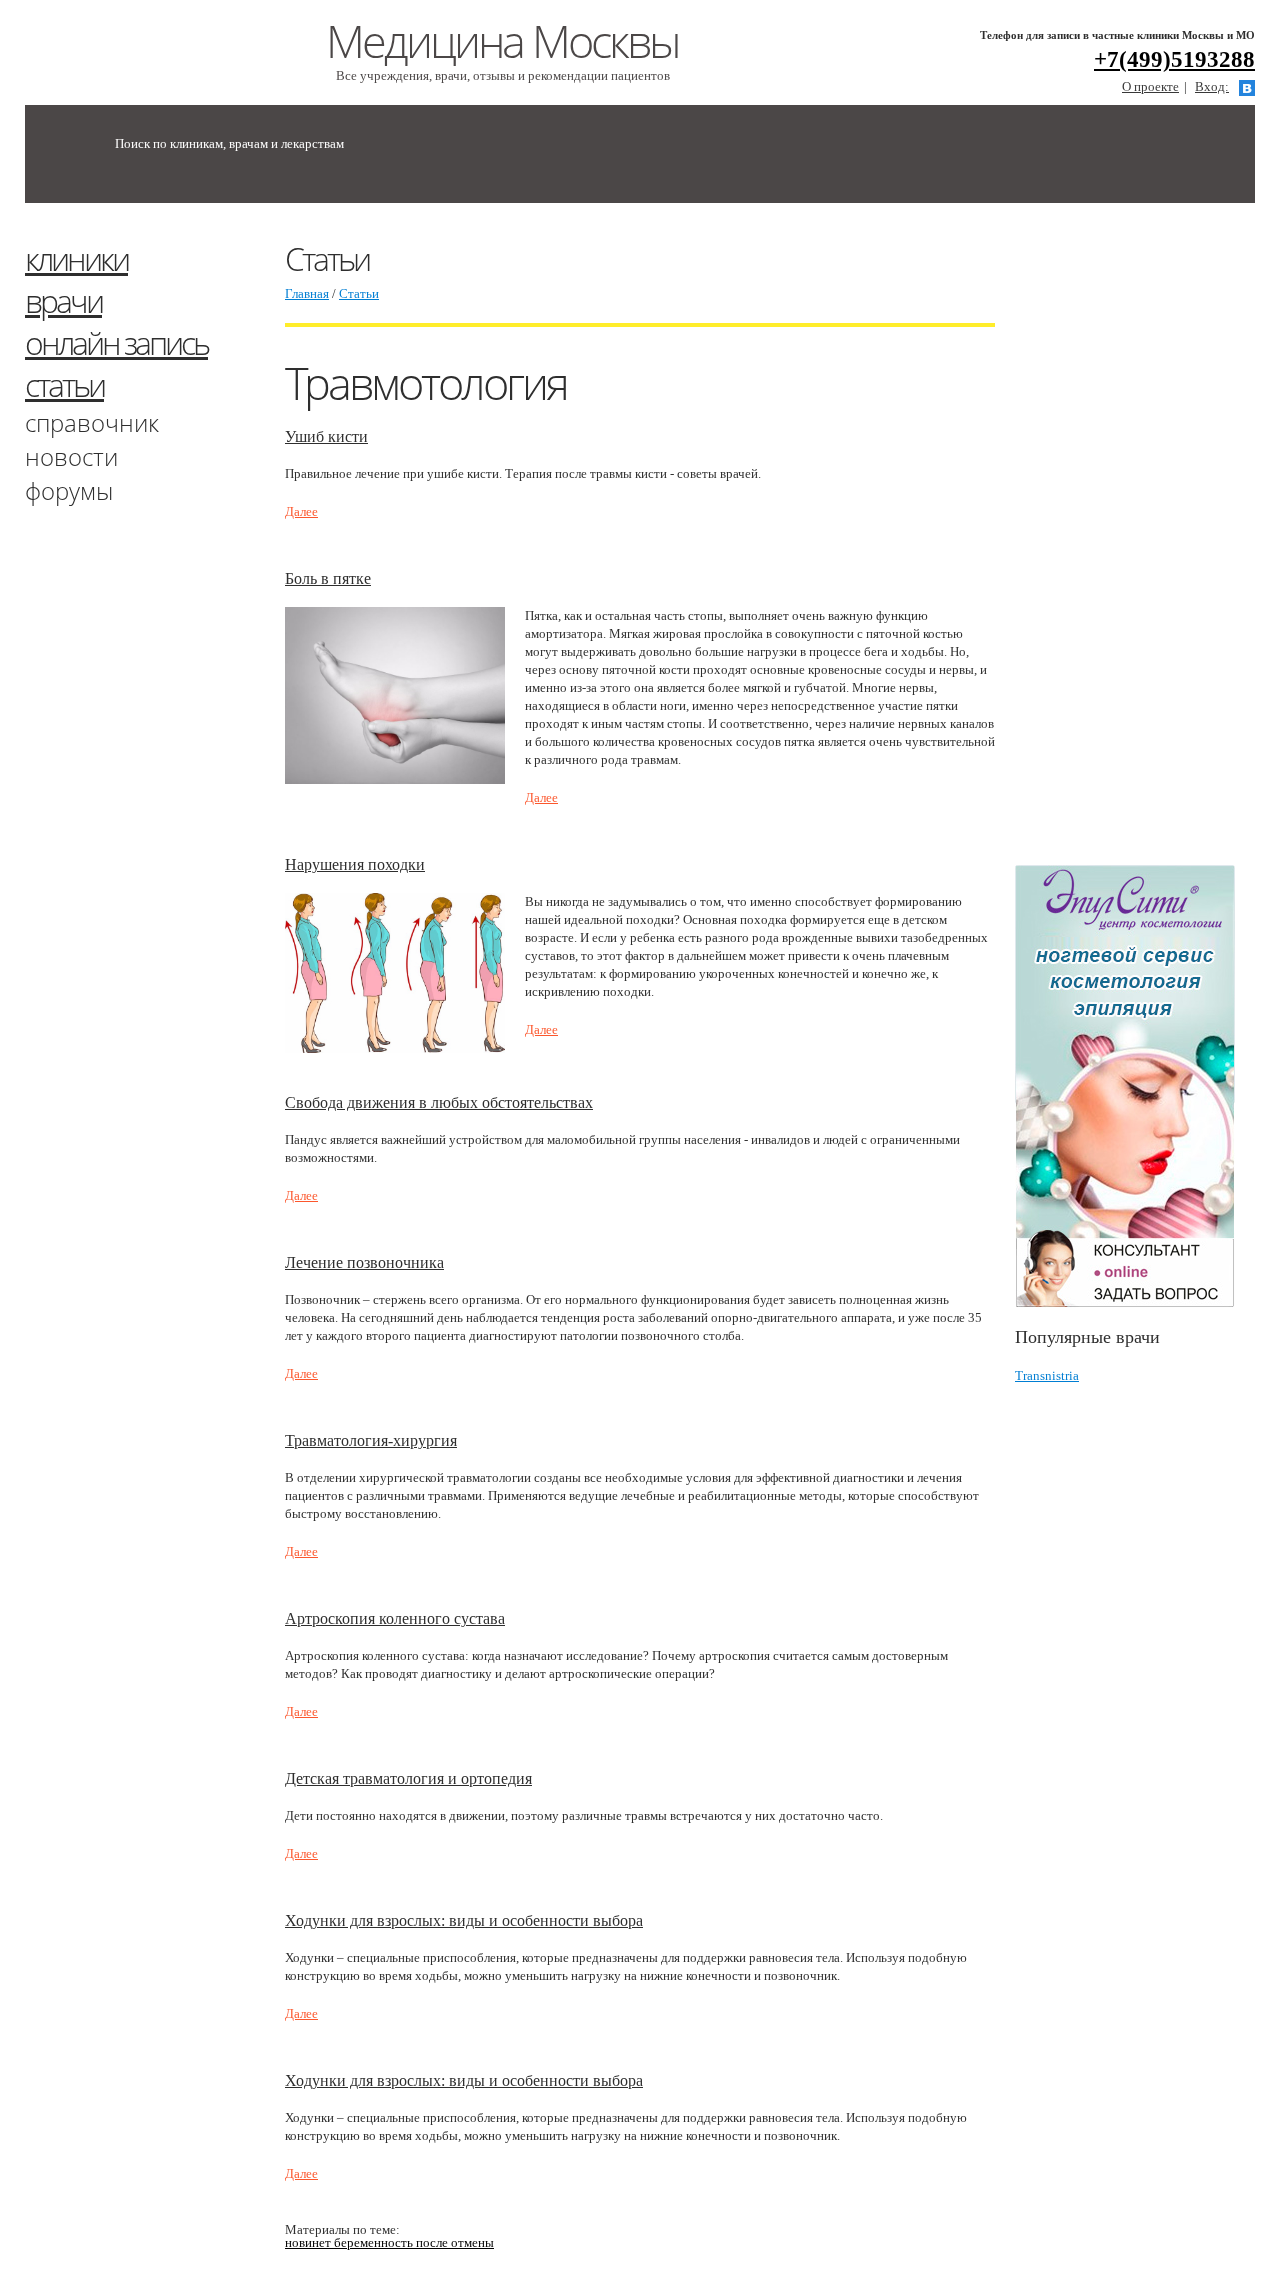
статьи (64, 384)
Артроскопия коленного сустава (395, 1618)
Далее (301, 511)
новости (71, 456)
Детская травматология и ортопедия (408, 1778)
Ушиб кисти (326, 436)
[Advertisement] (1147, 543)
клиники (76, 258)
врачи (63, 300)
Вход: (1212, 86)
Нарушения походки (355, 864)
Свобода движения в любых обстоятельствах (439, 1102)
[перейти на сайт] (1135, 1086)
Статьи (359, 293)
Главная (307, 293)
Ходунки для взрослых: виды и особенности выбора (464, 1920)
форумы (69, 490)
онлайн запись (116, 342)
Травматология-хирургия (371, 1440)
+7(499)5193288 (1174, 59)
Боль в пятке (328, 578)
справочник (92, 422)
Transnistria (1047, 1375)
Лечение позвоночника (364, 1262)
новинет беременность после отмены (389, 2242)
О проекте (1150, 86)
